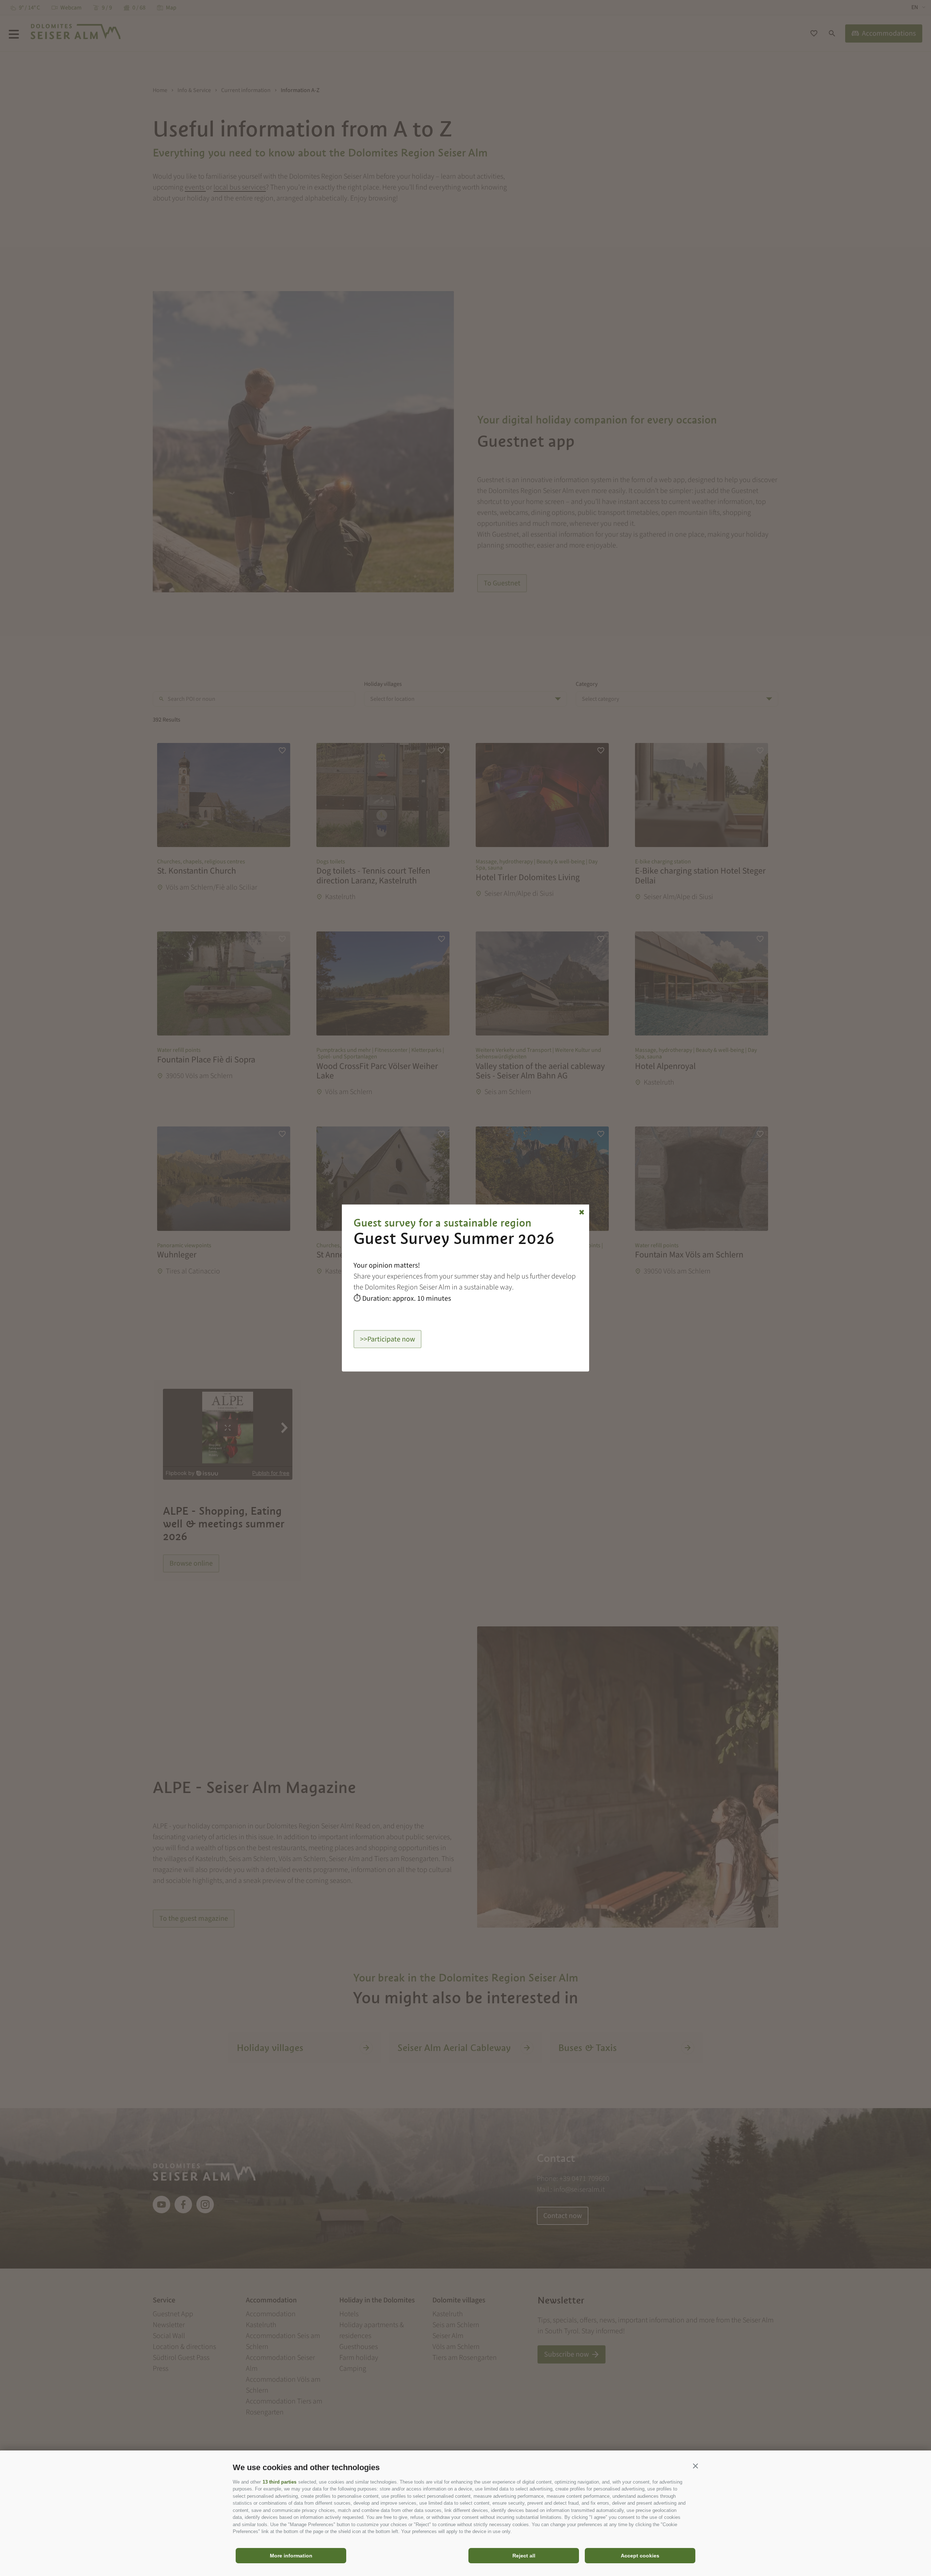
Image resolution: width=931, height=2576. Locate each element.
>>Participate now (387, 1339)
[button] (695, 2466)
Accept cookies (640, 2556)
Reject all (524, 2556)
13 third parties (279, 2482)
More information (291, 2556)
